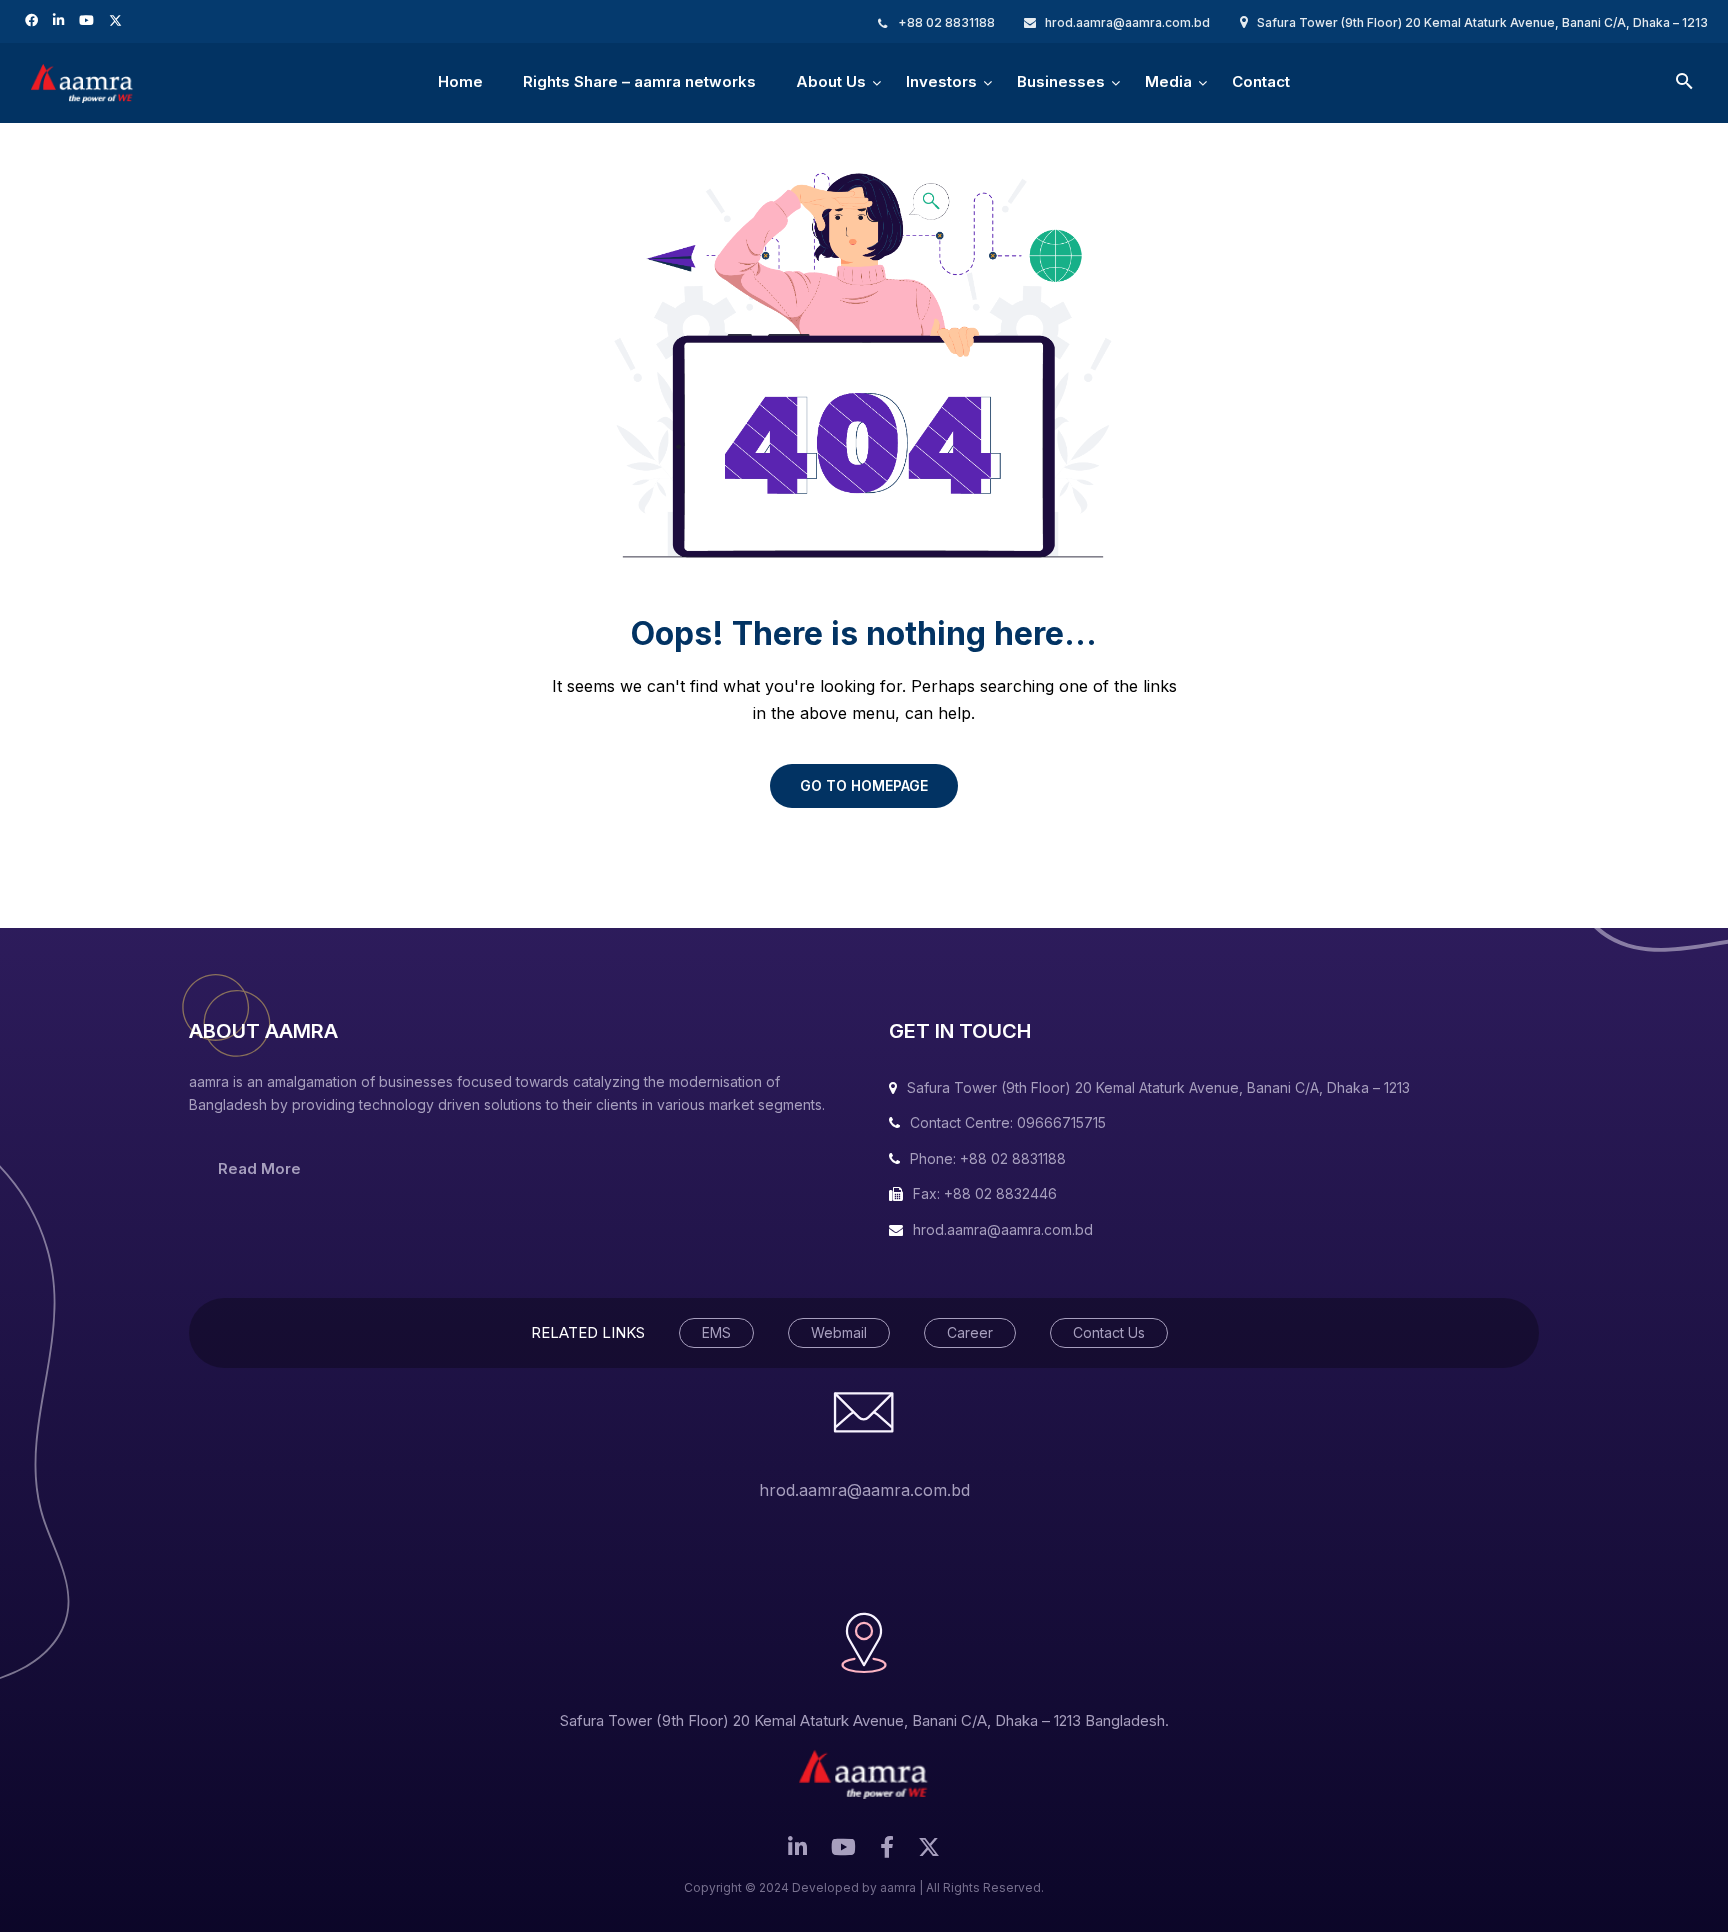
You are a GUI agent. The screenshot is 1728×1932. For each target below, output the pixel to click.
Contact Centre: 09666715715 (1008, 1122)
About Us (831, 81)
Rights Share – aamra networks (639, 81)
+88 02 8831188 (946, 22)
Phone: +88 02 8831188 (988, 1158)
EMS (716, 1332)
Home (460, 81)
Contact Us (1109, 1332)
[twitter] (118, 19)
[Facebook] (34, 19)
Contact (1261, 81)
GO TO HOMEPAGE (864, 785)
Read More (259, 1168)
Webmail (839, 1332)
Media (1168, 81)
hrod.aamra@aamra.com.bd (1127, 22)
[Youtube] (89, 19)
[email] (887, 1852)
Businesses (1061, 81)
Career (970, 1332)
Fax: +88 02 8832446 (985, 1193)
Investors (941, 81)
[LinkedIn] (61, 19)
